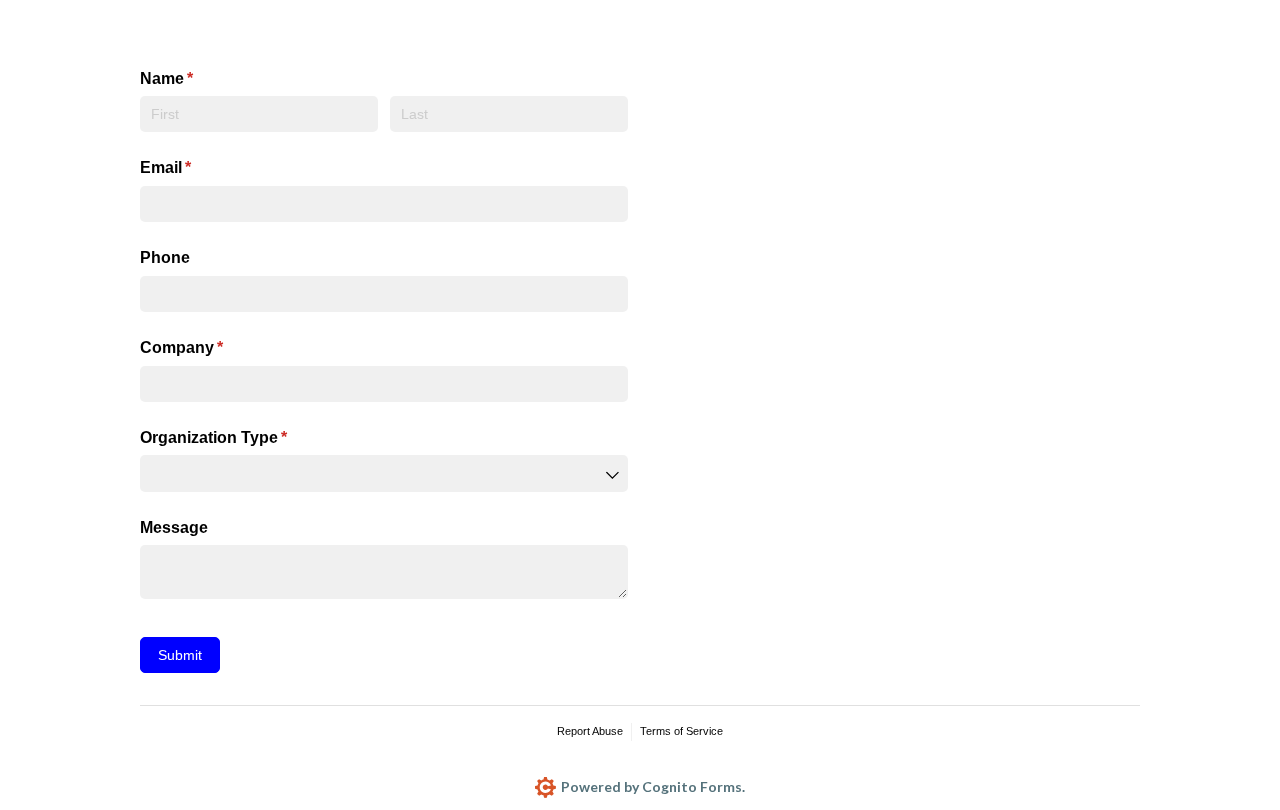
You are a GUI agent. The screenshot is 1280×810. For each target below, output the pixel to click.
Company (214, 347)
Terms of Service (681, 731)
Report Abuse (590, 731)
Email (198, 167)
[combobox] (384, 473)
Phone (165, 257)
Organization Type (246, 437)
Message (174, 527)
